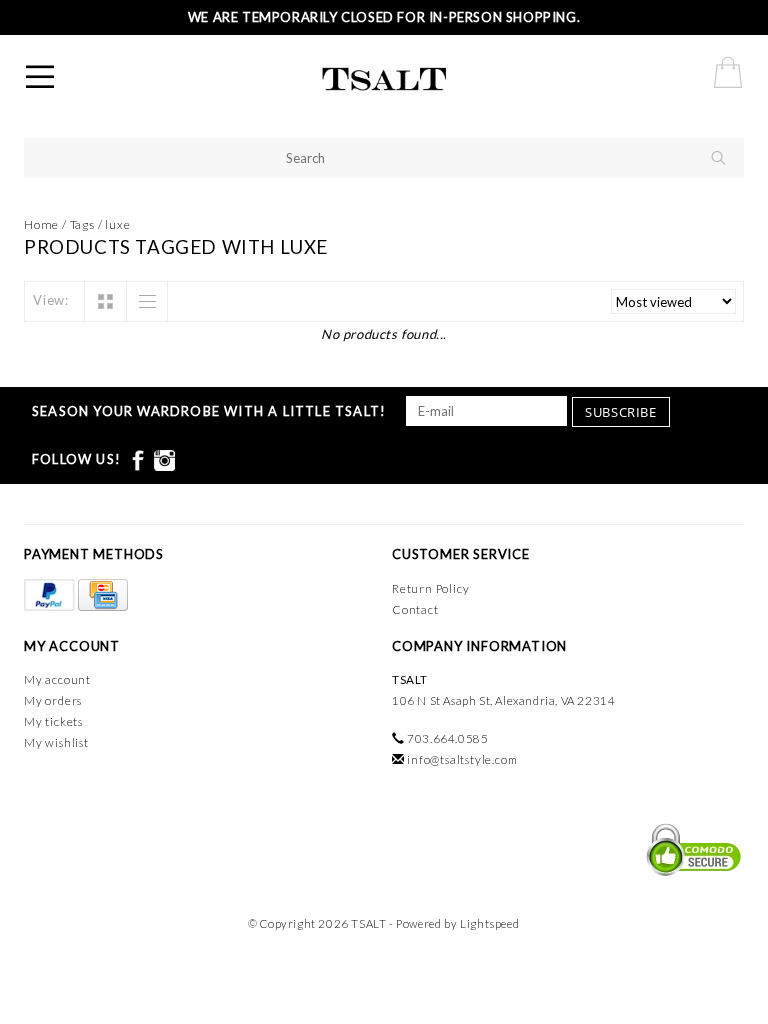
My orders (53, 700)
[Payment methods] (51, 595)
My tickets (53, 721)
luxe (117, 224)
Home (41, 224)
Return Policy (430, 588)
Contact (415, 609)
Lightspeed (490, 923)
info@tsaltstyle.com (462, 759)
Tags (82, 224)
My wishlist (56, 742)
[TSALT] (419, 80)
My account (57, 679)
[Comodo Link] (689, 848)
